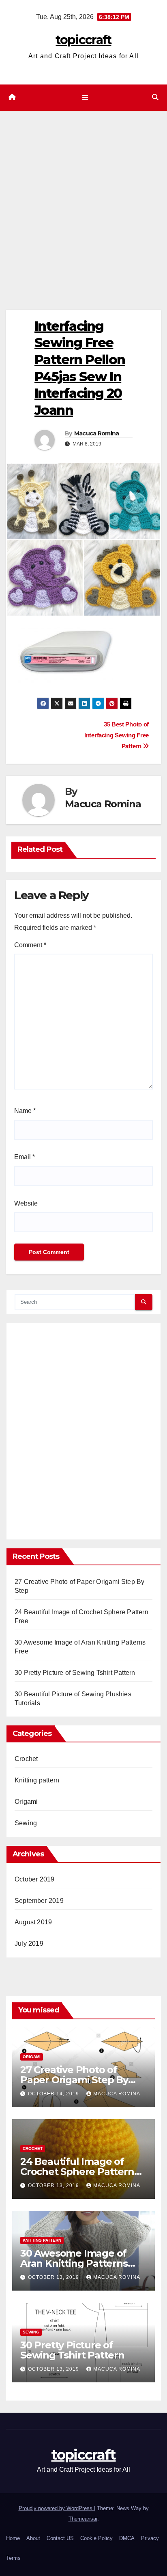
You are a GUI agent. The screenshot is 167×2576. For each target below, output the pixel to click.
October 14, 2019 (54, 2094)
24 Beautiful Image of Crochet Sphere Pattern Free (77, 2172)
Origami (26, 1802)
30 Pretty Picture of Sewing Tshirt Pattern (75, 1673)
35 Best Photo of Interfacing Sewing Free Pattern (117, 735)
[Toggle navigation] (85, 98)
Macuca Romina (97, 433)
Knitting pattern (37, 1780)
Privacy (150, 2538)
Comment (30, 945)
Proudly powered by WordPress (56, 2508)
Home (13, 2538)
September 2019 (39, 1901)
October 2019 (34, 1879)
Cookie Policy (96, 2538)
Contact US (60, 2538)
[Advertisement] (83, 198)
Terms (13, 2558)
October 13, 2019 (54, 2185)
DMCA (127, 2538)
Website (26, 1203)
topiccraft (83, 40)
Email (25, 1157)
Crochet (26, 1759)
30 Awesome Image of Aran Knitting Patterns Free (74, 2263)
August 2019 (33, 1922)
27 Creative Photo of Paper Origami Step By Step (74, 2080)
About (33, 2538)
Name (25, 1111)
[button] (155, 97)
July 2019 (29, 1944)
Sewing (26, 1823)
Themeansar (83, 2519)
